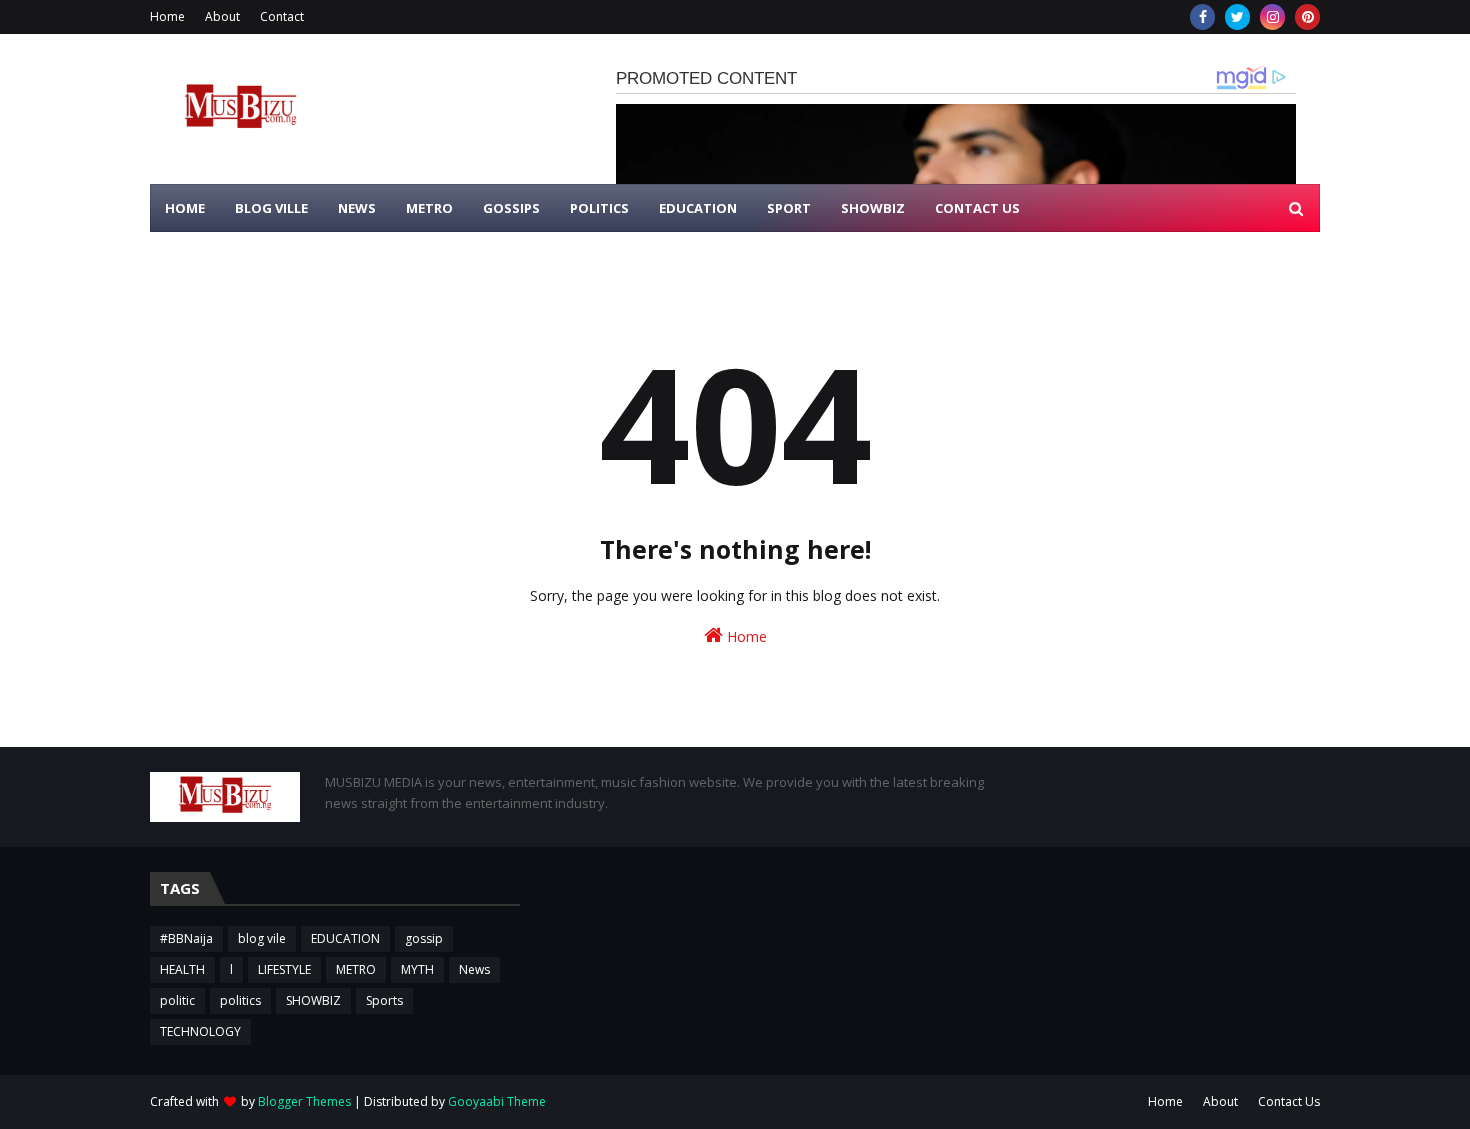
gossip (424, 938)
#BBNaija (186, 938)
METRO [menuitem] (429, 208)
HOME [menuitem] (185, 208)
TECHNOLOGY (200, 1031)
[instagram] (1272, 17)
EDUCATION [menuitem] (698, 208)
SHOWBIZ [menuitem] (873, 208)
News (474, 969)
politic (177, 1000)
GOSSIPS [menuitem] (511, 208)
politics (240, 1000)
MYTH (417, 969)
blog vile (262, 938)
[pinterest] (1307, 17)
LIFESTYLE (284, 969)
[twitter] (1237, 17)
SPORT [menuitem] (789, 208)
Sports (384, 1000)
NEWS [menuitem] (357, 208)
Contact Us (1289, 1101)
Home (167, 16)
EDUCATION (345, 938)
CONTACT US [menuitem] (977, 208)
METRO (356, 969)
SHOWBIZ (313, 1000)
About (222, 16)
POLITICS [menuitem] (599, 208)
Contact (282, 16)
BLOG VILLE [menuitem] (271, 208)
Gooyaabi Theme (497, 1101)
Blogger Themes (304, 1101)
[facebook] (1202, 17)
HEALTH (182, 969)
